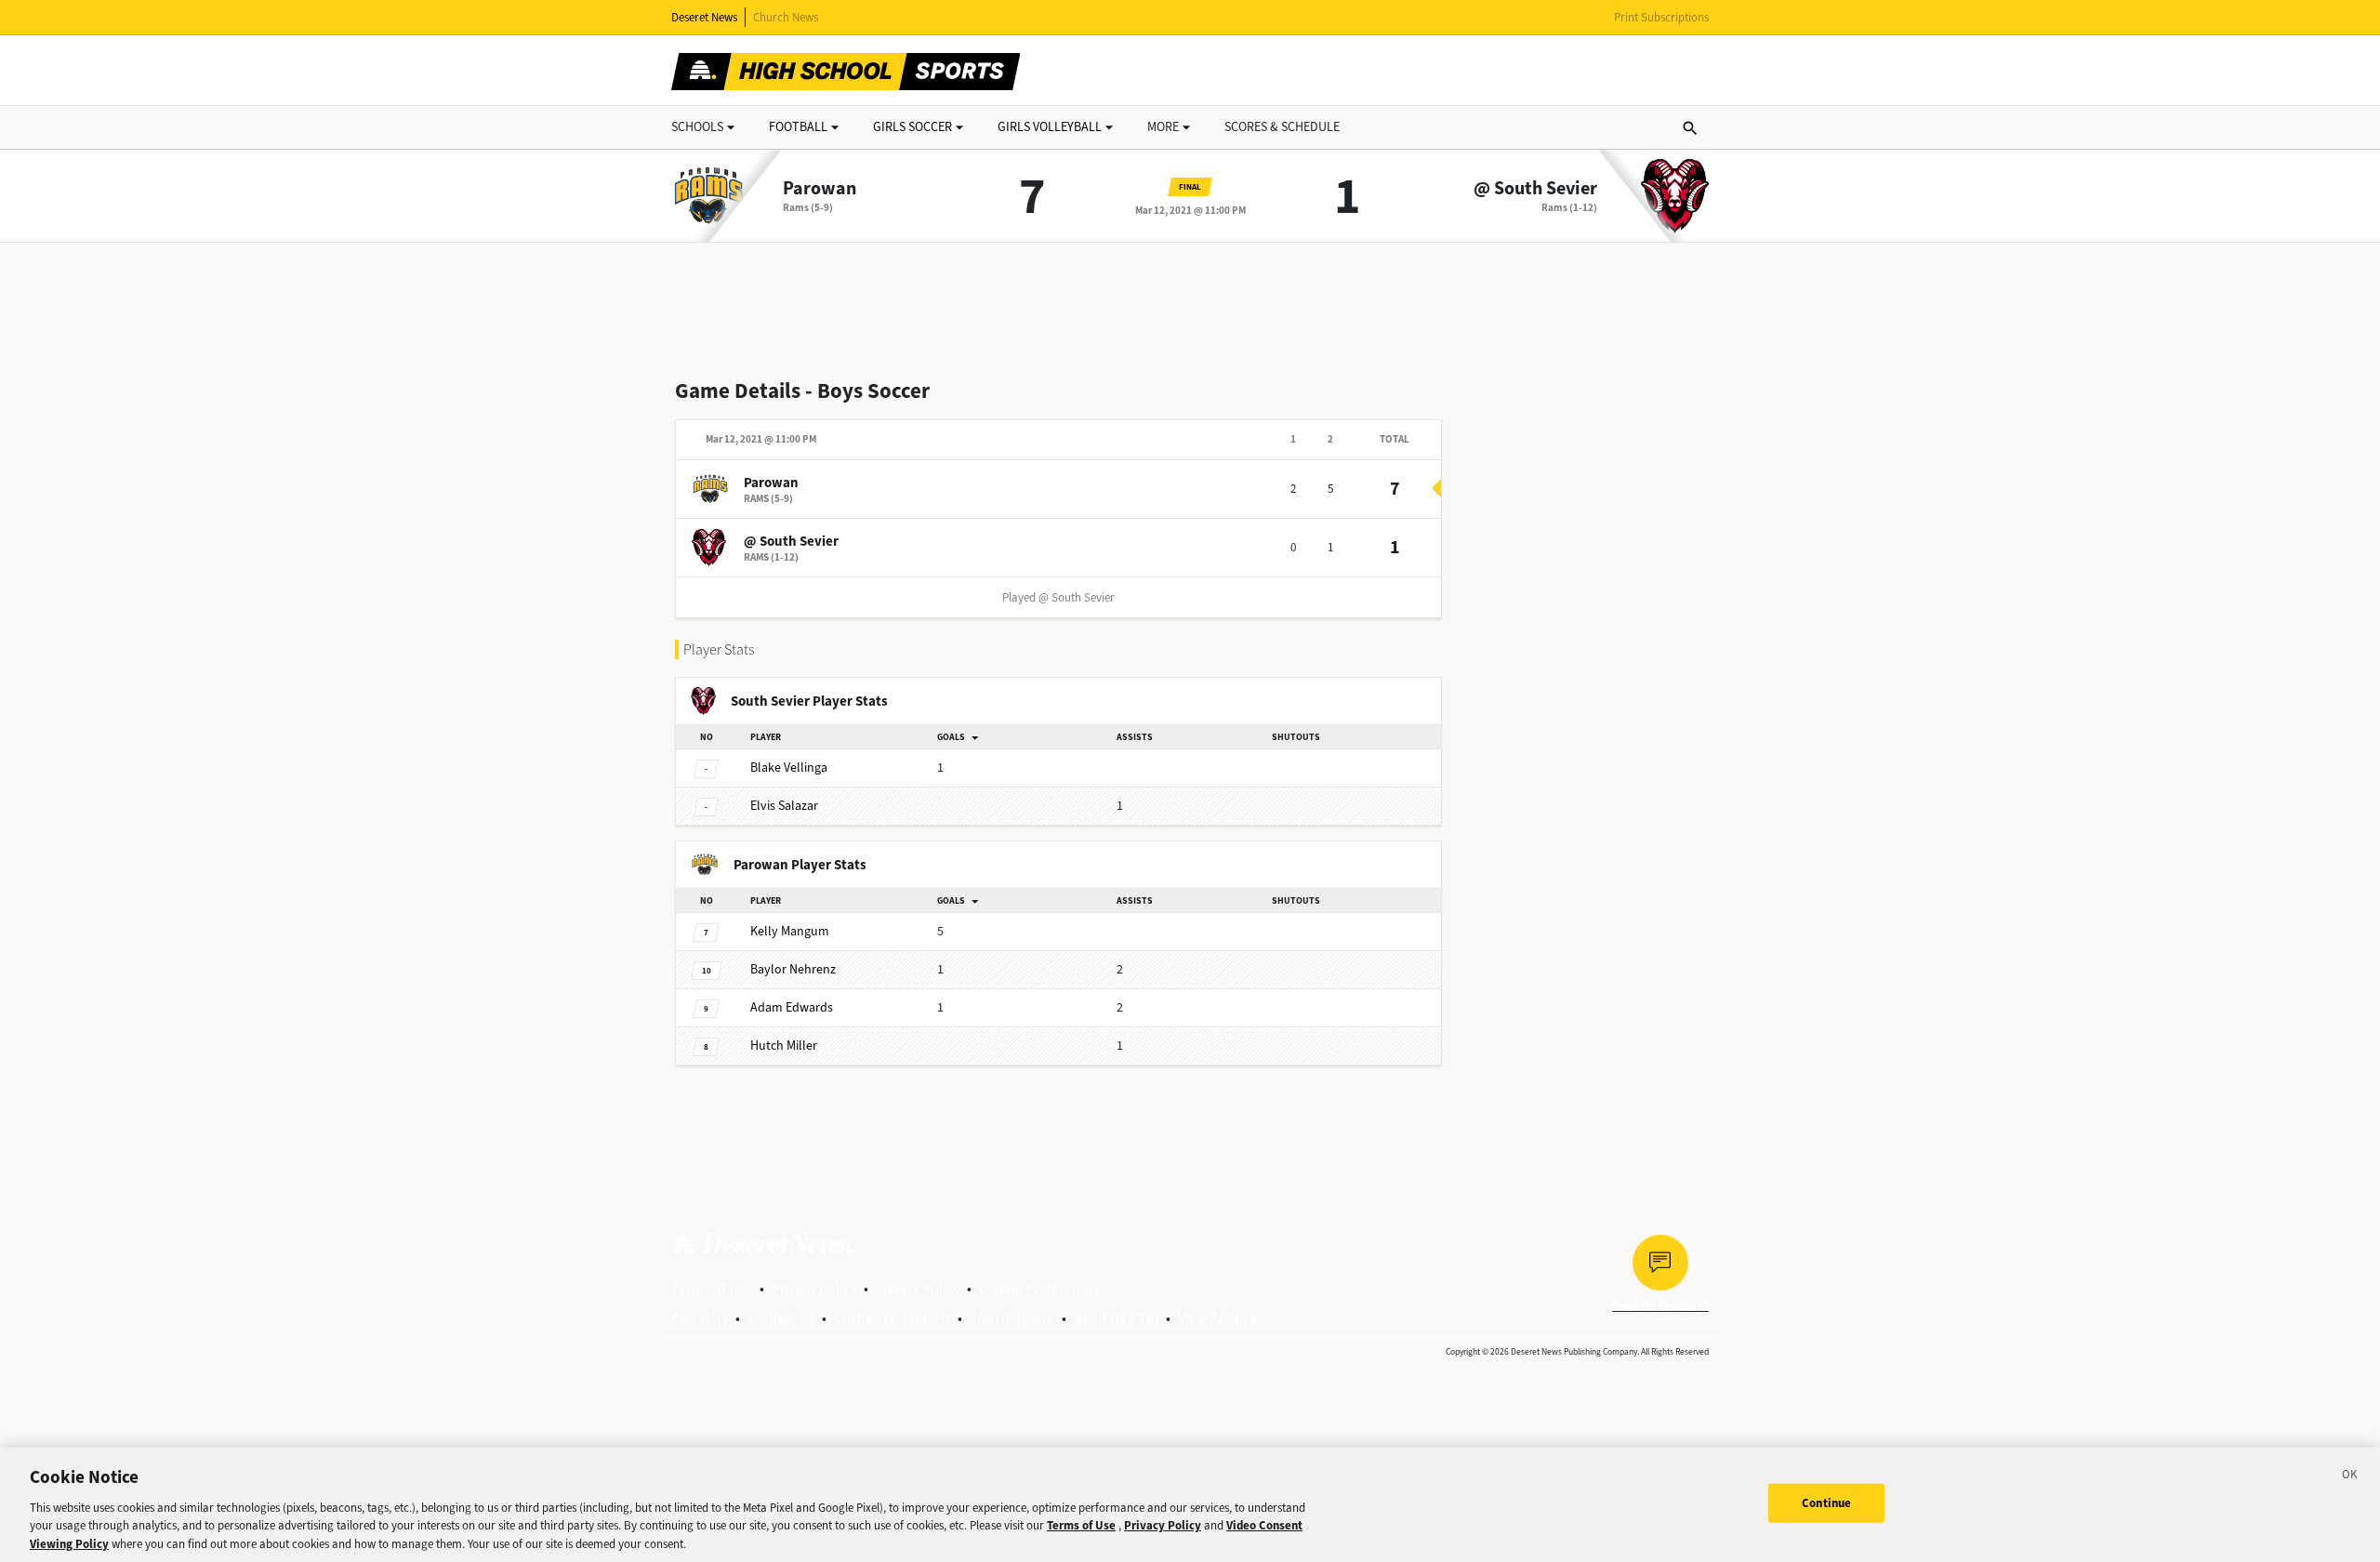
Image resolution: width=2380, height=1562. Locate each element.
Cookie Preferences (1040, 1288)
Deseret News (704, 17)
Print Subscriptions (1661, 17)
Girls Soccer (912, 127)
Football (798, 127)
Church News (786, 17)
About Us (700, 1318)
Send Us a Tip (1116, 1318)
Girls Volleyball (1050, 127)
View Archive (1217, 1318)
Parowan (820, 189)
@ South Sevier (1535, 189)
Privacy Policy (814, 1288)
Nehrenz (793, 969)
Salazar (784, 806)
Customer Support (892, 1318)
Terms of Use (712, 1288)
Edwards (792, 1007)
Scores (1282, 127)
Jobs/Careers (1012, 1318)
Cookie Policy (918, 1288)
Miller (784, 1046)
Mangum (790, 931)
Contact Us (781, 1318)
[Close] (2350, 1477)
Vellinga (789, 768)
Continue (1826, 1503)
